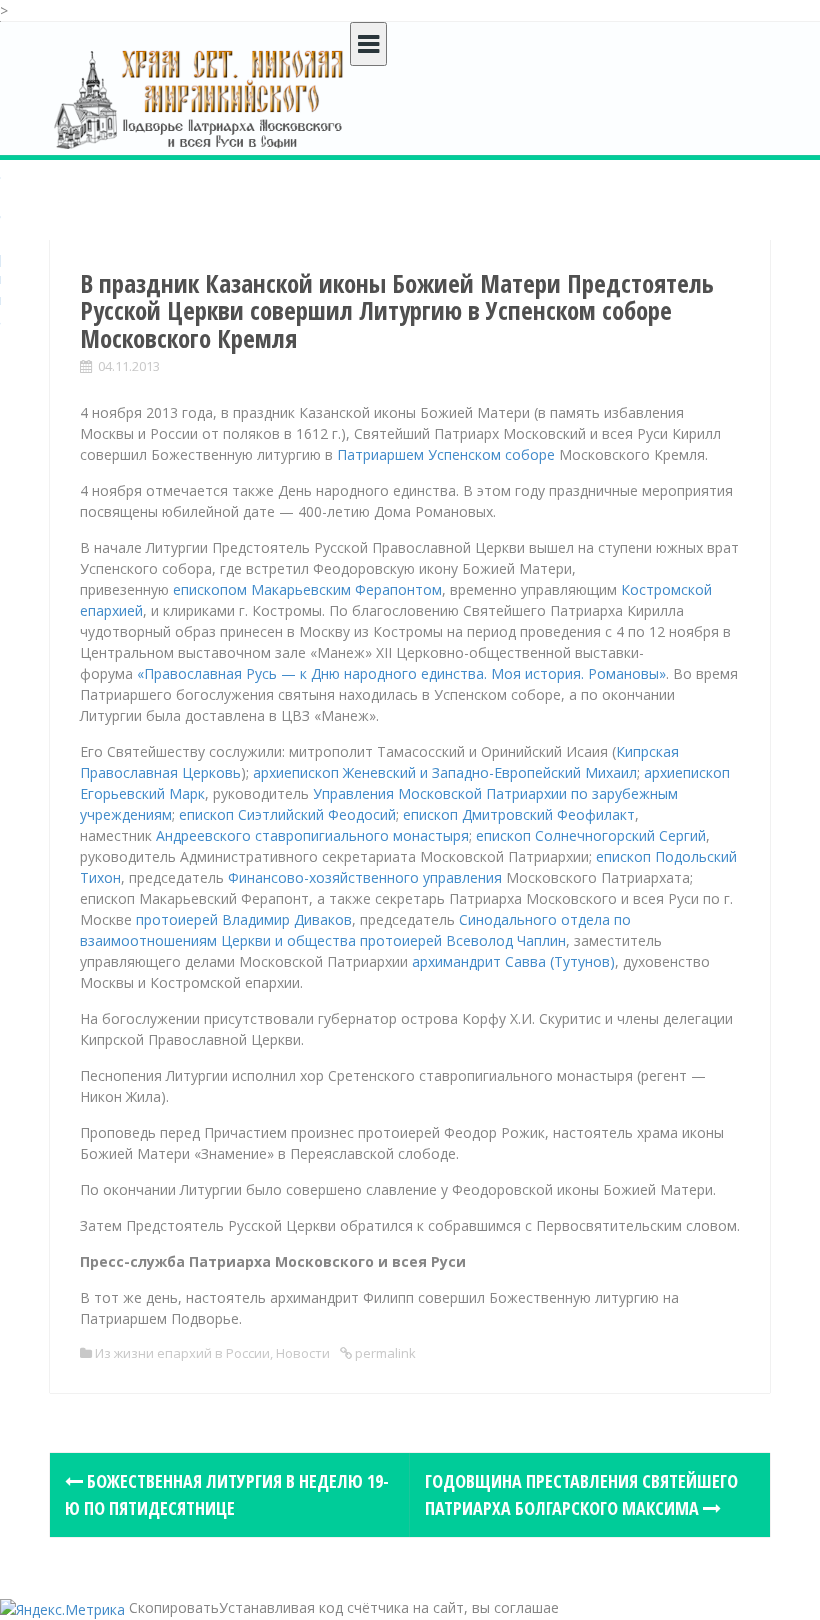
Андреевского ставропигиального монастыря (312, 835)
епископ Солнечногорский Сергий (591, 835)
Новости (303, 1353)
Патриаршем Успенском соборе (446, 454)
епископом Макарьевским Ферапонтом (307, 589)
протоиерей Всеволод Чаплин (463, 940)
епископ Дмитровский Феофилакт (519, 814)
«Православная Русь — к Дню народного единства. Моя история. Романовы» (401, 673)
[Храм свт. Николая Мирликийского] (200, 98)
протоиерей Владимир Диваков (244, 919)
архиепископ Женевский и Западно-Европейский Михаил (445, 772)
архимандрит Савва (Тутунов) (513, 961)
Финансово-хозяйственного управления (365, 877)
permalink (384, 1353)
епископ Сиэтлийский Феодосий (287, 814)
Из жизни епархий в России (182, 1353)
